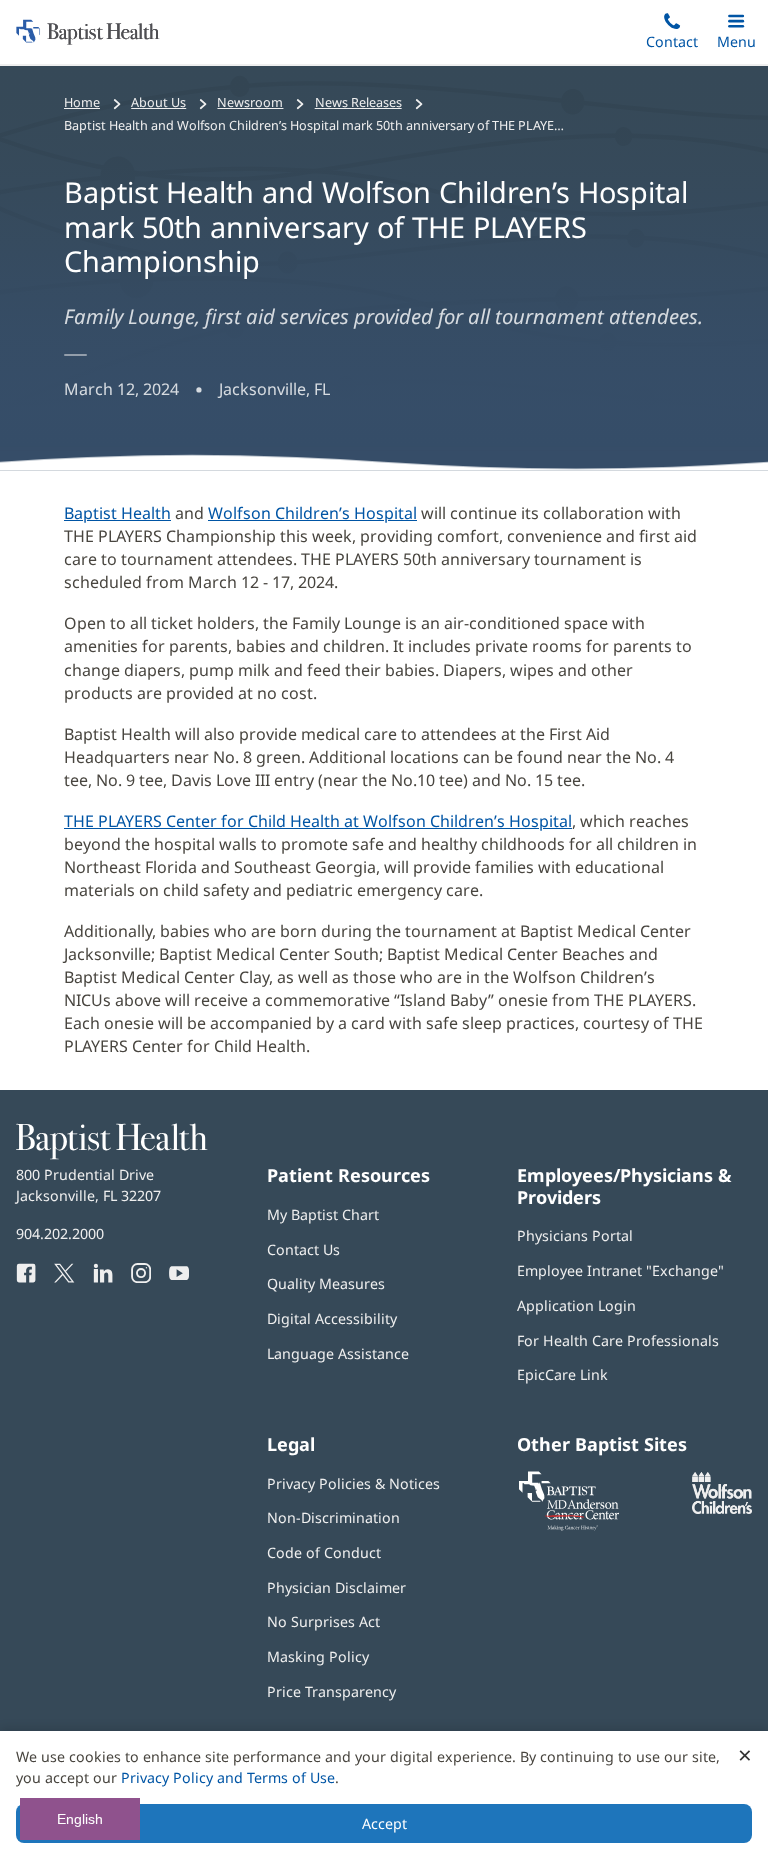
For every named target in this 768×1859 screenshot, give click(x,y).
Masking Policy (318, 1656)
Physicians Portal (575, 1235)
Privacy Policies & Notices (353, 1483)
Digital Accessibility (332, 1318)
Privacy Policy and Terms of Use (228, 1777)
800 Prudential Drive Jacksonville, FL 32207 (88, 1184)
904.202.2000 (60, 1233)
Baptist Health (117, 513)
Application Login (576, 1305)
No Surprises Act (323, 1621)
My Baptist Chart (323, 1214)
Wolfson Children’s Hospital (312, 513)
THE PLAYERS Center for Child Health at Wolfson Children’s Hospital (318, 821)
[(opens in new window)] (722, 1508)
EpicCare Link (562, 1374)
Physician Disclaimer (336, 1587)
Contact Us (303, 1249)
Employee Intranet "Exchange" (620, 1270)
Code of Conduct (324, 1552)
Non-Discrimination (333, 1517)
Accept (384, 1823)
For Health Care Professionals (618, 1340)
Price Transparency (331, 1691)
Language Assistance (338, 1353)
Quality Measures (326, 1283)
